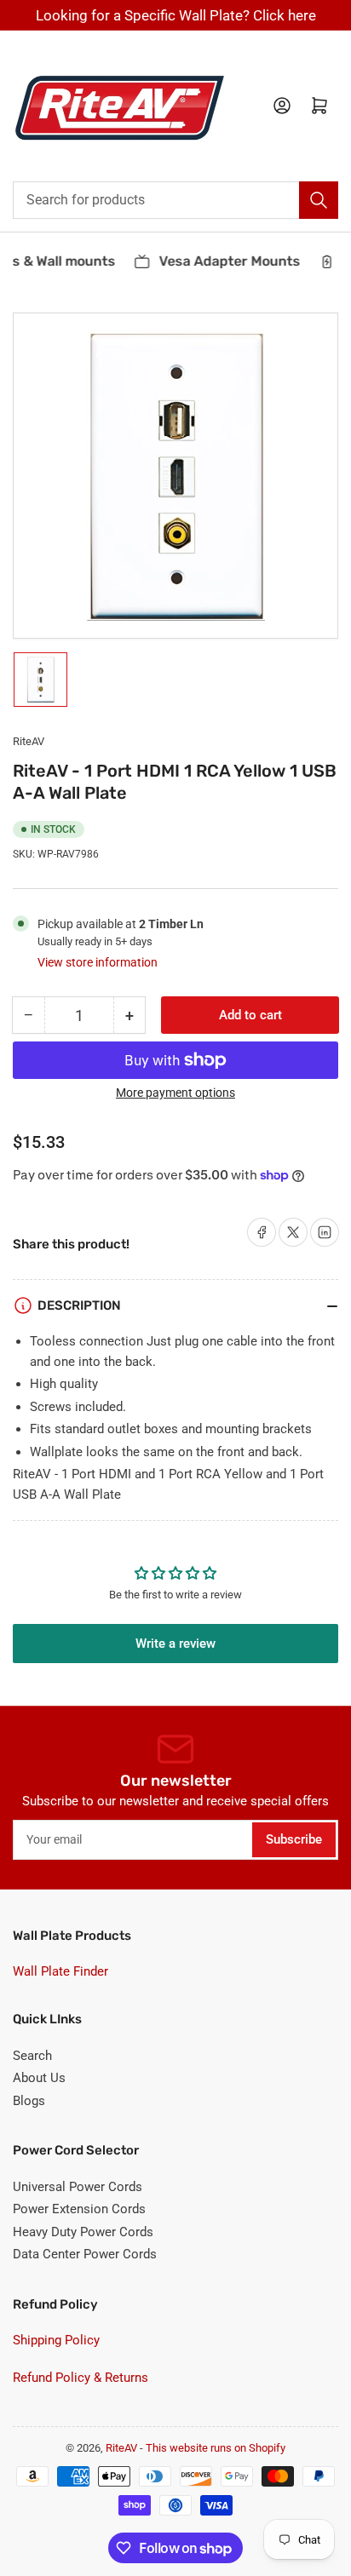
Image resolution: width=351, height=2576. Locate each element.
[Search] (319, 200)
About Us (39, 2078)
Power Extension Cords (79, 2209)
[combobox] (175, 200)
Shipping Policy (56, 2340)
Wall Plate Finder (60, 1971)
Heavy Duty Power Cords (83, 2232)
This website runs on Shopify (216, 2448)
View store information (98, 962)
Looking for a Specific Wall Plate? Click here (176, 15)
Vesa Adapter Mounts (225, 261)
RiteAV (29, 741)
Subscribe (294, 1839)
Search (32, 2056)
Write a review (175, 1644)
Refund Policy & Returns (81, 2378)
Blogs (29, 2101)
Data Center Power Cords (85, 2254)
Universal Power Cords (78, 2187)
